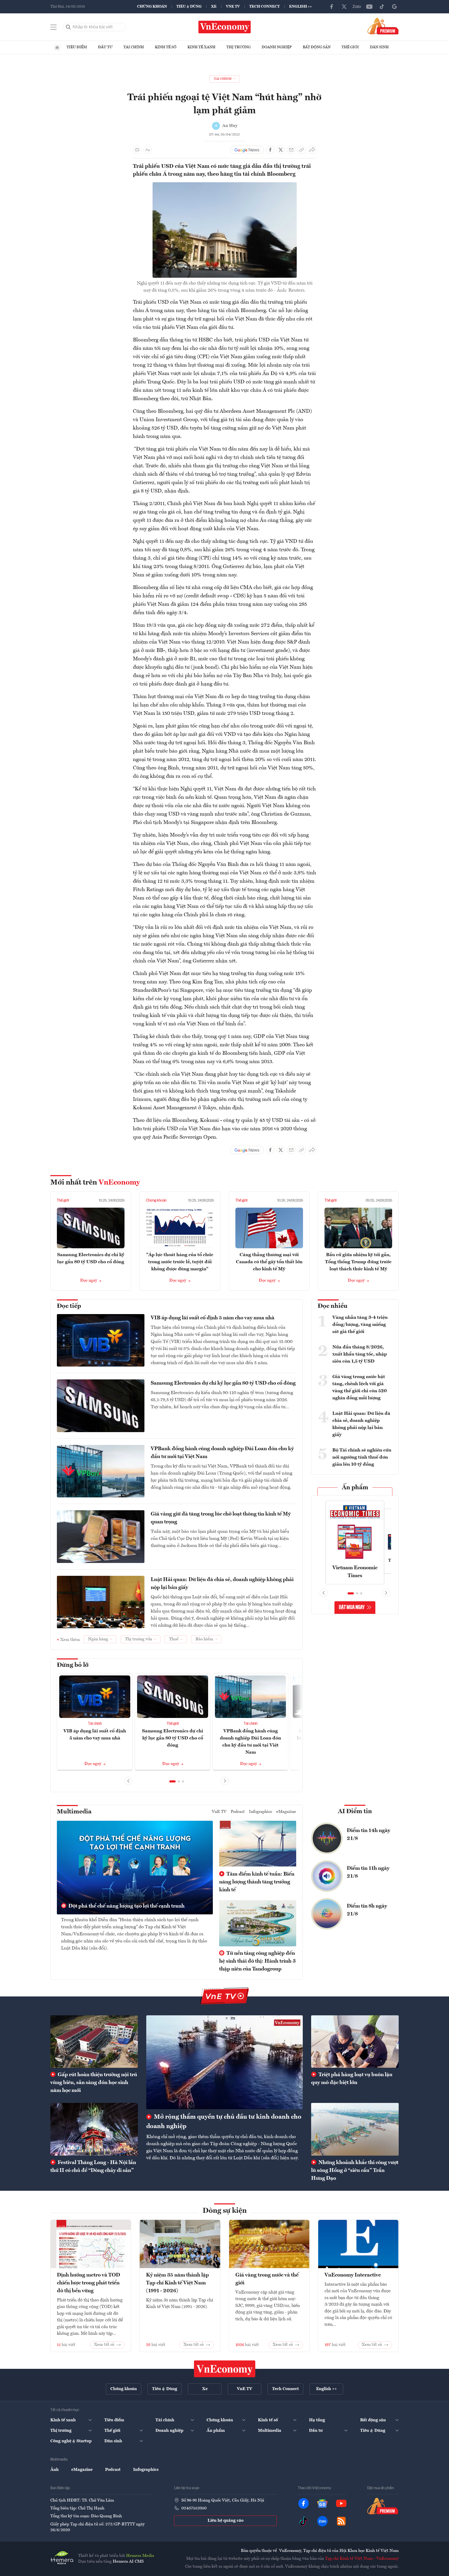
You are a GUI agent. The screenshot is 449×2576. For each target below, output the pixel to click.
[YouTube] (369, 7)
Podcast (238, 1812)
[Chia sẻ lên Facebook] (270, 150)
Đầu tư (105, 47)
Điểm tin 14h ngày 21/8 (369, 1835)
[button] (172, 1781)
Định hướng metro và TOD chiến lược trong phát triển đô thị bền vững (88, 2283)
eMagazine (286, 1812)
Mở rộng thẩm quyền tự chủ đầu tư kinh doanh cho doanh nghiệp (224, 2122)
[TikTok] (382, 7)
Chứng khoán (152, 7)
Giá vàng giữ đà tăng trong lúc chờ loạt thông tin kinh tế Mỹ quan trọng (221, 1518)
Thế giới (350, 47)
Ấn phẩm (355, 1488)
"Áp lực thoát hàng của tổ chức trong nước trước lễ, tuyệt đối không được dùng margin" (180, 1262)
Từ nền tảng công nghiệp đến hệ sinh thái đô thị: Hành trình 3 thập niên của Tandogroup (257, 1961)
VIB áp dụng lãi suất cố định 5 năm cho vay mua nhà (213, 1318)
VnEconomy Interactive (353, 2275)
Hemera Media (140, 2556)
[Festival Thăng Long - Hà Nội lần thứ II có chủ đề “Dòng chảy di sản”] (94, 2129)
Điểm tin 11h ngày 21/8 (368, 1872)
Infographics (261, 1812)
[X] (344, 7)
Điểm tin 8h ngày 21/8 (367, 1910)
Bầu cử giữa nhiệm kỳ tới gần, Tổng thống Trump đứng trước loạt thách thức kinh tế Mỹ (358, 1262)
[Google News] (394, 7)
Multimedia (74, 1812)
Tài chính (134, 47)
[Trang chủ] (57, 47)
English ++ (301, 7)
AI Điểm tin (355, 1812)
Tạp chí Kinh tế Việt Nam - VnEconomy (362, 2559)
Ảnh (55, 2470)
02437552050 (194, 2508)
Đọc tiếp (69, 1306)
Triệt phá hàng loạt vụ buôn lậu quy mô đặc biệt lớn (352, 2079)
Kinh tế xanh (201, 47)
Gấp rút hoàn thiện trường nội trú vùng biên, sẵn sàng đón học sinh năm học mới (94, 2083)
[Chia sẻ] (312, 150)
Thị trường (239, 47)
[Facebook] (332, 7)
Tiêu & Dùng (189, 7)
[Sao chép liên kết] (302, 150)
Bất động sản (317, 47)
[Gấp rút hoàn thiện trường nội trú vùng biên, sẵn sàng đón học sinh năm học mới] (94, 2042)
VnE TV (233, 7)
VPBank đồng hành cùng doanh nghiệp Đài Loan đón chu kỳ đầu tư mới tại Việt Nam (222, 1453)
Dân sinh (379, 47)
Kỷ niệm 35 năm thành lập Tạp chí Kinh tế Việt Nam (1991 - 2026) (177, 2283)
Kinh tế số (166, 47)
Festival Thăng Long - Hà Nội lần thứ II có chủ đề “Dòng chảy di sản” (93, 2167)
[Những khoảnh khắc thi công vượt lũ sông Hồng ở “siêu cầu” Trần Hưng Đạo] (355, 2129)
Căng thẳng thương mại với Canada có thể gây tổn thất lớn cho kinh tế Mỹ (269, 1262)
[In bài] (137, 150)
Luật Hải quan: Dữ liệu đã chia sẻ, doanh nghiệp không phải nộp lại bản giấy (222, 1584)
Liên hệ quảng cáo (226, 2521)
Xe (214, 7)
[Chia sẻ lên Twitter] (281, 150)
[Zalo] (357, 7)
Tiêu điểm (77, 47)
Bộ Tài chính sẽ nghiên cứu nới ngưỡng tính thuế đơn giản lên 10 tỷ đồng (362, 1457)
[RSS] (341, 2521)
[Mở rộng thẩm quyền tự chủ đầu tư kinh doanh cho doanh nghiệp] (224, 2062)
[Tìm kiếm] (68, 27)
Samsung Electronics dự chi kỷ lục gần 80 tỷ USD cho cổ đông (223, 1383)
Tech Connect (264, 7)
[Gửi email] (291, 150)
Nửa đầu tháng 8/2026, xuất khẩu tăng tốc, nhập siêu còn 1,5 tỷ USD (360, 1354)
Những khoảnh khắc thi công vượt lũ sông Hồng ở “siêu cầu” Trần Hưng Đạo (355, 2171)
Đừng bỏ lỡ (73, 1665)
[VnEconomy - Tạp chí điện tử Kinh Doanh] (225, 2369)
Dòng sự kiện (225, 2211)
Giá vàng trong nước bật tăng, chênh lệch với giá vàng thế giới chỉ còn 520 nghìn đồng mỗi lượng (360, 1387)
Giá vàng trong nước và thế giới (267, 2279)
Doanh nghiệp (277, 47)
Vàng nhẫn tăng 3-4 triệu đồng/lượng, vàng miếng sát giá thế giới (360, 1325)
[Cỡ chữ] (148, 150)
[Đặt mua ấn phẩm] (383, 26)
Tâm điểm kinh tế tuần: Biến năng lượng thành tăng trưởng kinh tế (257, 1882)
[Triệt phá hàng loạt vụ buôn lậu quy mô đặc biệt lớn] (355, 2042)
